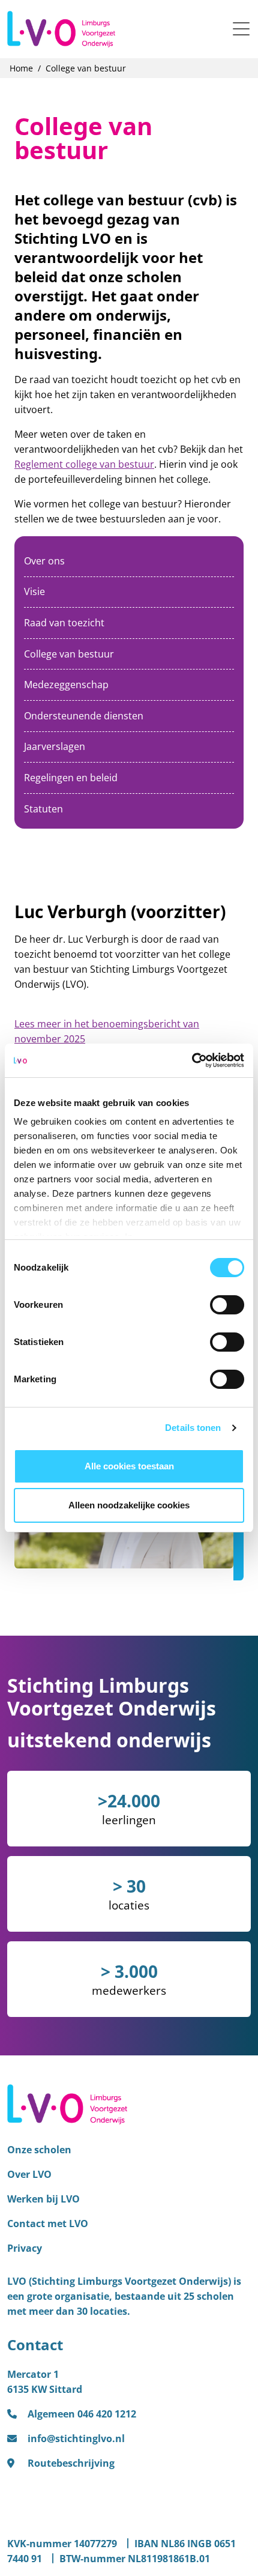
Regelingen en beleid (71, 778)
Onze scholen (39, 2150)
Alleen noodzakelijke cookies (129, 1505)
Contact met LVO (48, 2224)
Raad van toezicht (64, 623)
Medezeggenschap (66, 685)
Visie (34, 591)
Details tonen (193, 1428)
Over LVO (29, 2174)
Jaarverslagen (55, 746)
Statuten (43, 809)
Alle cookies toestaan (129, 1466)
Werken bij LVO (43, 2199)
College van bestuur (69, 654)
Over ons (44, 561)
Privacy (25, 2248)
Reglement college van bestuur (84, 464)
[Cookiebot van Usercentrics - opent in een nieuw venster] (192, 1060)
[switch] (227, 1305)
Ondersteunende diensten (84, 716)
